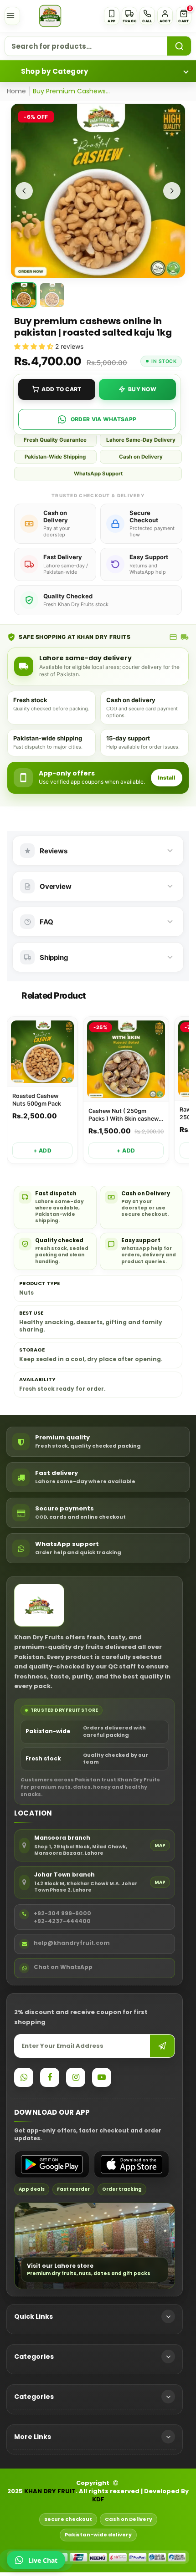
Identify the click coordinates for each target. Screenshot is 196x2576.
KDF (98, 2499)
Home (16, 91)
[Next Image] (172, 191)
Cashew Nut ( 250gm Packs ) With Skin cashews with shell (125, 1115)
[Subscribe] (162, 2046)
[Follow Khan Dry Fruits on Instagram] (76, 2077)
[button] (184, 16)
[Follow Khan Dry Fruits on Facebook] (50, 2077)
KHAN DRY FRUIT (50, 2491)
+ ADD (43, 1150)
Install (167, 778)
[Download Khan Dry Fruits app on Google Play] (52, 2164)
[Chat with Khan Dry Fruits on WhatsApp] (24, 2077)
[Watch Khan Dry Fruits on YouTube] (102, 2077)
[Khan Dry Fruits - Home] (50, 16)
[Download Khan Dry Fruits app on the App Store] (132, 2164)
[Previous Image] (24, 191)
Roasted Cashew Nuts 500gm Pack (37, 1100)
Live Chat (43, 2560)
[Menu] (12, 16)
